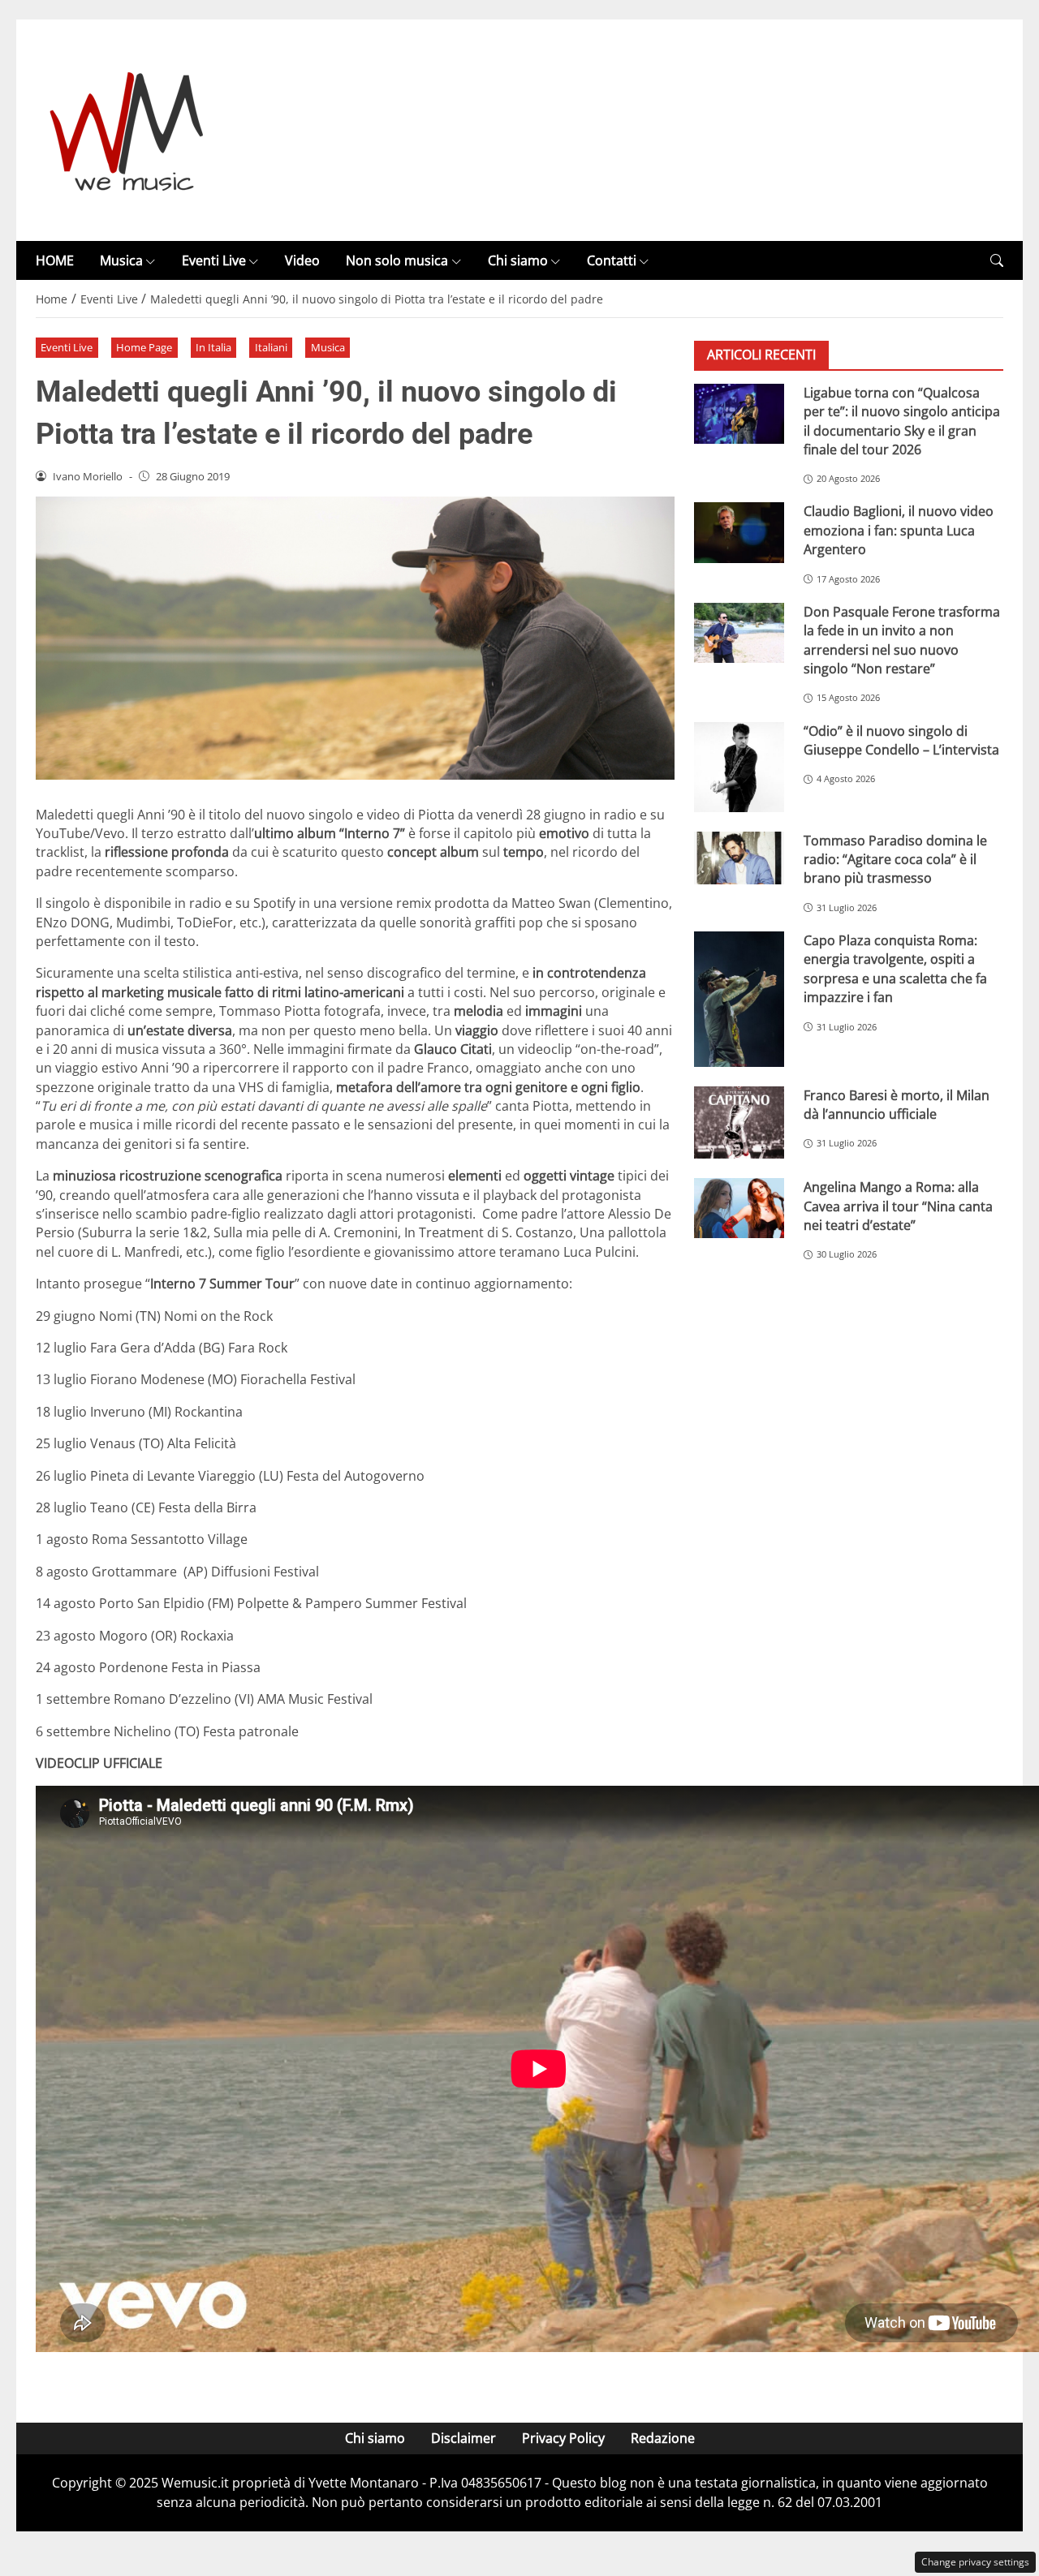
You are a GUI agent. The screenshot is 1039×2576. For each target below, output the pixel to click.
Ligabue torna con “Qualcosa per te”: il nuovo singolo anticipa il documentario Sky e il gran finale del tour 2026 (902, 421)
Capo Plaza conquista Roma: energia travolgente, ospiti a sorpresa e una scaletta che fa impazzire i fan (895, 970)
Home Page (144, 347)
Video (302, 260)
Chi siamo (518, 260)
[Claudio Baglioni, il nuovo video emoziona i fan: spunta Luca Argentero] (739, 533)
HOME (55, 260)
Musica (121, 260)
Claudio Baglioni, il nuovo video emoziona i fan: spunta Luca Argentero (899, 531)
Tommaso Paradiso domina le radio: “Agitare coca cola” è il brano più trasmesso (895, 860)
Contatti (612, 260)
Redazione (663, 2438)
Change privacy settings (975, 2562)
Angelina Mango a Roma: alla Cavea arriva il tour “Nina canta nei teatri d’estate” (898, 1207)
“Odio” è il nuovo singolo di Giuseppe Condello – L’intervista (901, 740)
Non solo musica (397, 260)
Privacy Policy (563, 2438)
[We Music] (127, 129)
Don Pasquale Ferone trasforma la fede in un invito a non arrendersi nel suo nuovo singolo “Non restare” (902, 640)
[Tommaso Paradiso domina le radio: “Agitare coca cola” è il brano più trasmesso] (739, 858)
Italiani (271, 347)
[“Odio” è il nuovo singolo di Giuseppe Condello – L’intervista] (739, 767)
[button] (997, 261)
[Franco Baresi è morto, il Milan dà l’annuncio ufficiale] (739, 1123)
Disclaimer (463, 2438)
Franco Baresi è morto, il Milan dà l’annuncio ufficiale (897, 1105)
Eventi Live (214, 260)
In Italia (213, 347)
